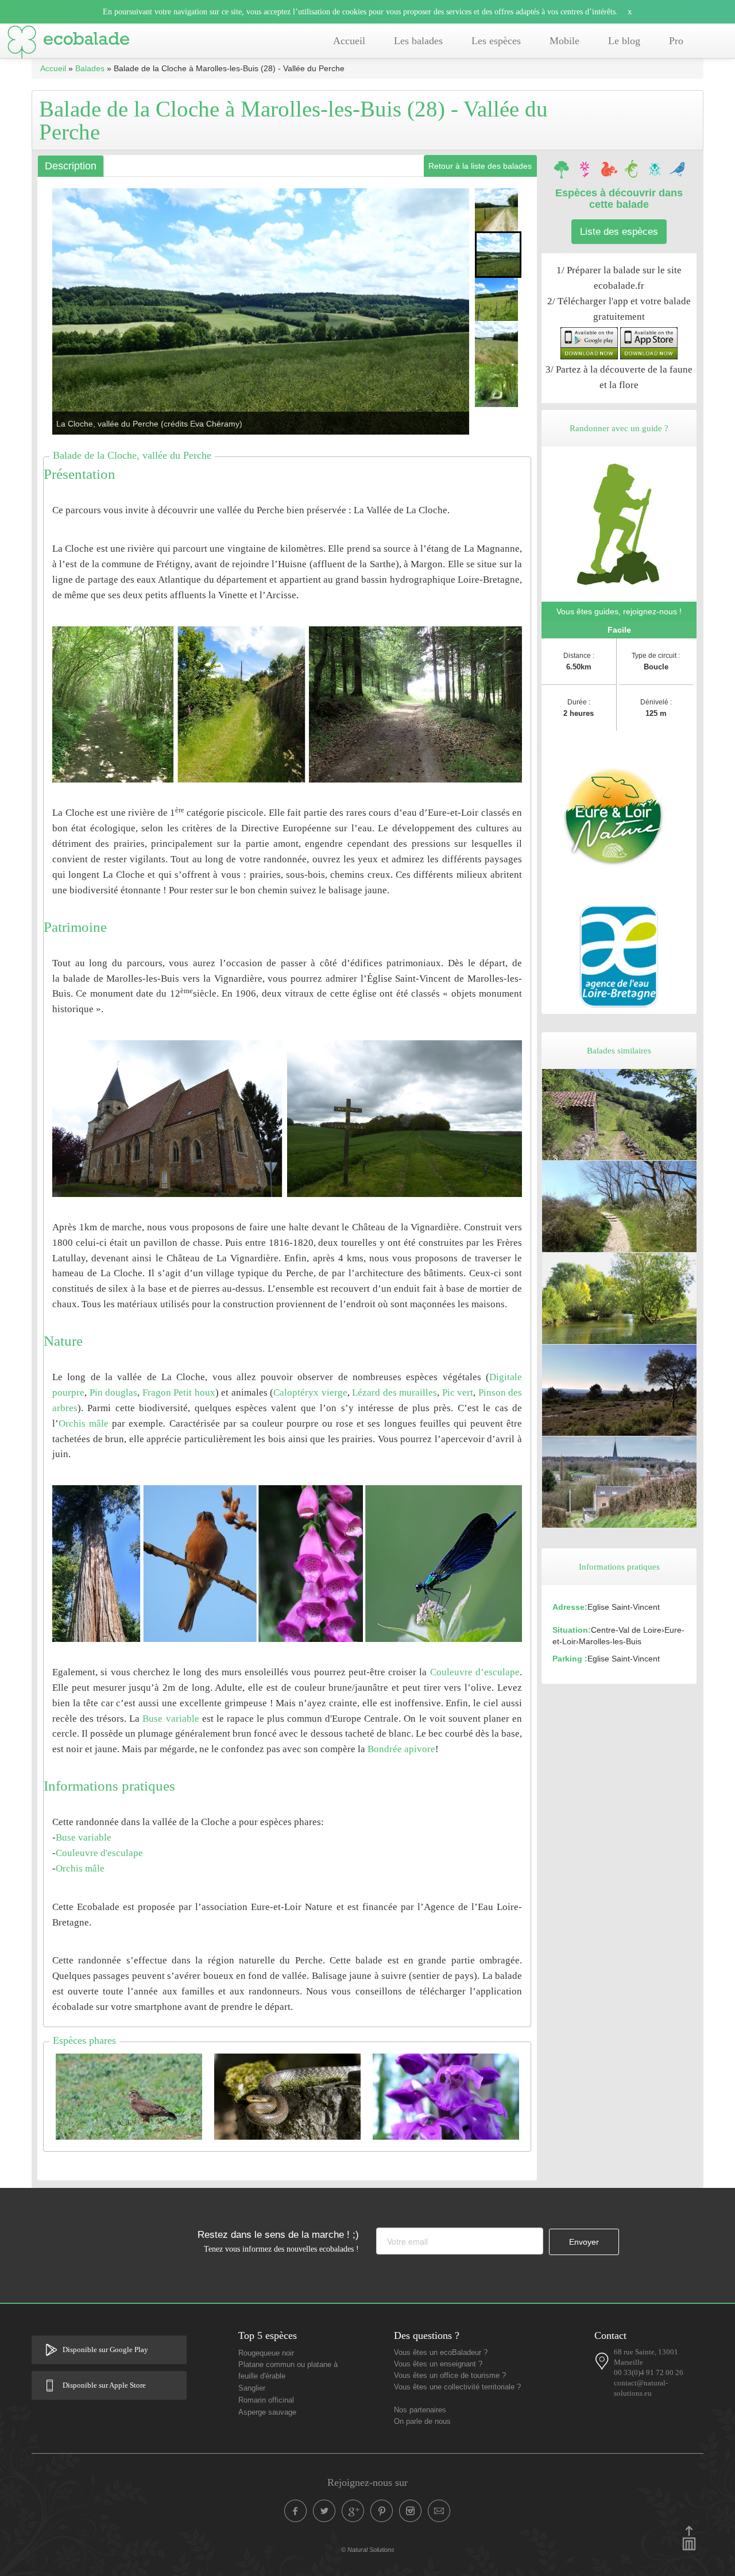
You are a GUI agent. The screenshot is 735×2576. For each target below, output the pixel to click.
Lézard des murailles (394, 1392)
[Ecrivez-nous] (439, 2511)
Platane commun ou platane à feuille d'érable (288, 2370)
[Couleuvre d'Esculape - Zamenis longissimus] (287, 2096)
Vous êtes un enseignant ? (438, 2364)
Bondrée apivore (401, 1749)
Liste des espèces (619, 232)
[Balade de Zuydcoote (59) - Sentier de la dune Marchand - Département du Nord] (619, 1206)
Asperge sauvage (267, 2412)
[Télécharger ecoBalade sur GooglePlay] (589, 343)
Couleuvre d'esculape (99, 1853)
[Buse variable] (129, 2096)
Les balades (418, 41)
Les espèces (496, 41)
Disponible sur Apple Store (104, 2385)
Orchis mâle (84, 1423)
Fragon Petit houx (179, 1392)
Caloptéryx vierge (310, 1392)
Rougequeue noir (266, 2353)
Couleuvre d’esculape (475, 1672)
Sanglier (252, 2388)
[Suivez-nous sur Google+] (353, 2511)
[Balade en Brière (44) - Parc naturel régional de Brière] (619, 1297)
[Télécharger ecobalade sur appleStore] (649, 343)
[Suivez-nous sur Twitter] (324, 2511)
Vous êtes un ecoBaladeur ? (441, 2353)
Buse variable (171, 1719)
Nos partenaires (420, 2410)
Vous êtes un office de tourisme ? (450, 2376)
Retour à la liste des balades (480, 166)
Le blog (624, 41)
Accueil (349, 41)
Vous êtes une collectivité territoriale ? (457, 2387)
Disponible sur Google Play (105, 2350)
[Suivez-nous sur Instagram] (411, 2511)
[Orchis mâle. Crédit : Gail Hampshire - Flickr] (446, 2096)
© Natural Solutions (368, 2550)
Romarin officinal (266, 2400)
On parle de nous (422, 2422)
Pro (676, 41)
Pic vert (458, 1392)
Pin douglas (114, 1392)
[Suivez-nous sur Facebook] (296, 2511)
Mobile (564, 41)
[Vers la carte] (602, 2361)
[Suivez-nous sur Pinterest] (382, 2511)
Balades (90, 68)
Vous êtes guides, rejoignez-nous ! (619, 611)
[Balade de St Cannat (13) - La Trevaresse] (619, 1389)
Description (71, 166)
